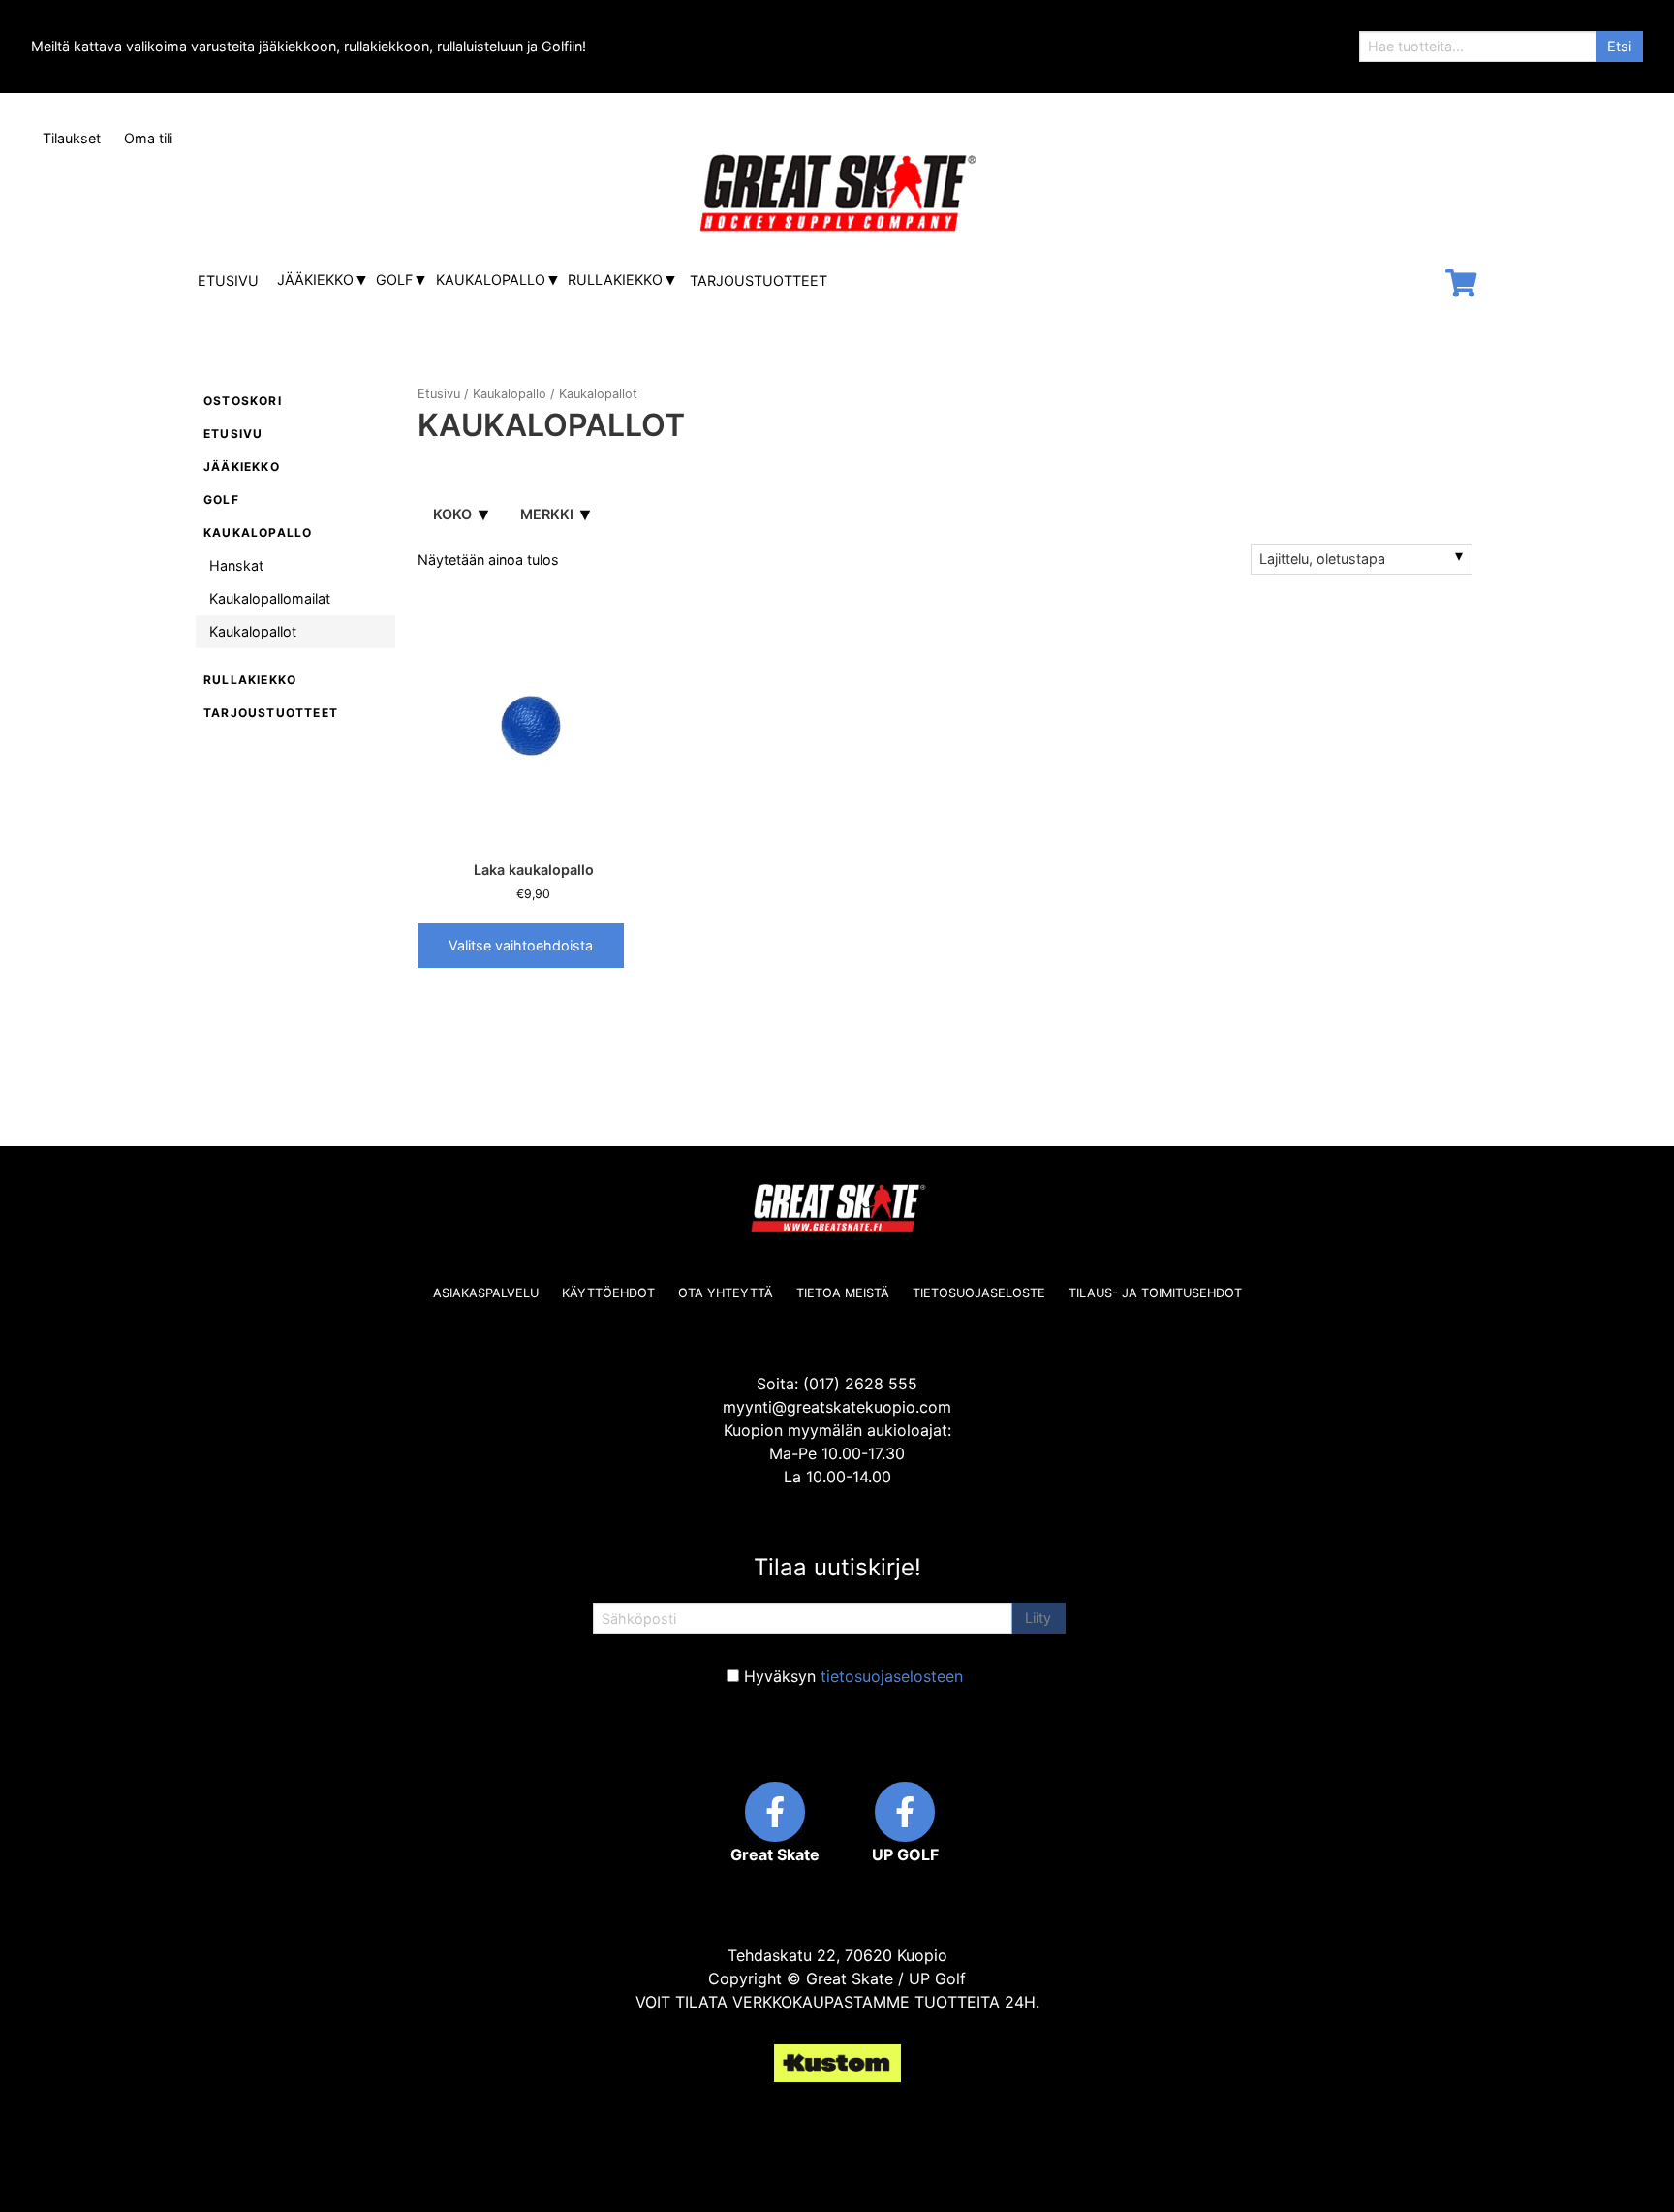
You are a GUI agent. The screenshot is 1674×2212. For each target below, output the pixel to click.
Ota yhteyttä (726, 1293)
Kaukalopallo (491, 280)
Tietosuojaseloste (979, 1293)
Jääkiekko (315, 280)
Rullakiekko (615, 280)
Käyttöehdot (608, 1293)
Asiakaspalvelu (486, 1293)
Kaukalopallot (253, 631)
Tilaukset (72, 138)
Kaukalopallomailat (270, 598)
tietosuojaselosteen (892, 1676)
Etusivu (228, 280)
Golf (394, 280)
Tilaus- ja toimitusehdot (1155, 1293)
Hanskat (236, 565)
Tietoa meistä (843, 1293)
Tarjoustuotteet (759, 280)
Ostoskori (243, 401)
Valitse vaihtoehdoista (521, 945)
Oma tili (148, 138)
